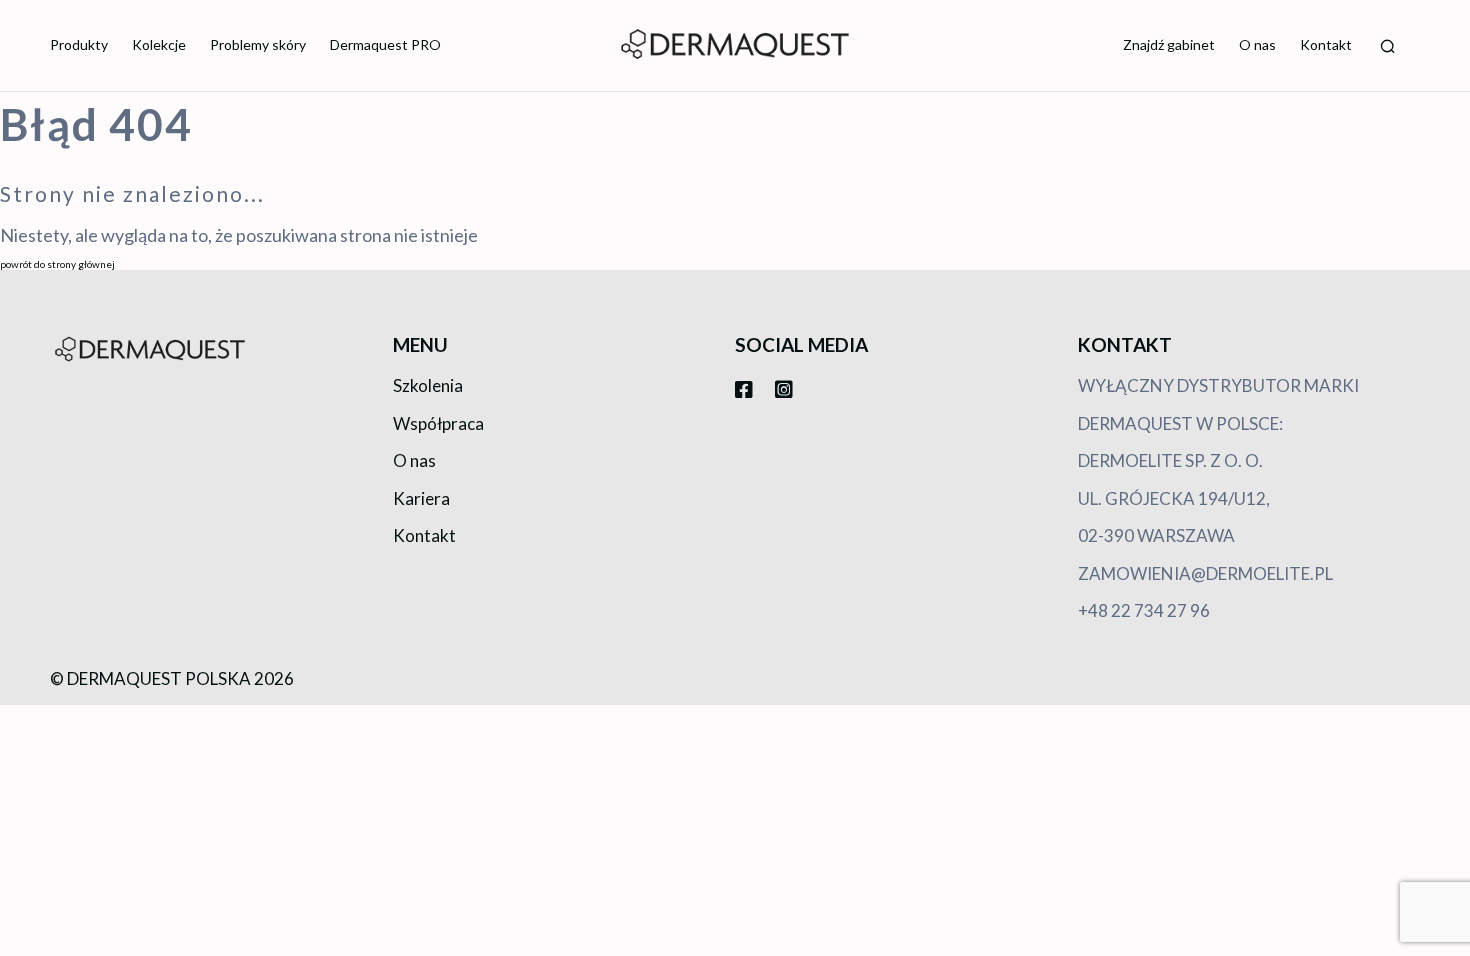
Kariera (421, 498)
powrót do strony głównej (57, 264)
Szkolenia (428, 385)
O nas (1257, 44)
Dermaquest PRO (385, 44)
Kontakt (1326, 44)
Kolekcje (159, 44)
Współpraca (438, 423)
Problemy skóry (258, 44)
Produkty (79, 44)
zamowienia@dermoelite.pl (1205, 573)
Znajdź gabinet (1169, 44)
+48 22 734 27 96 (1144, 610)
